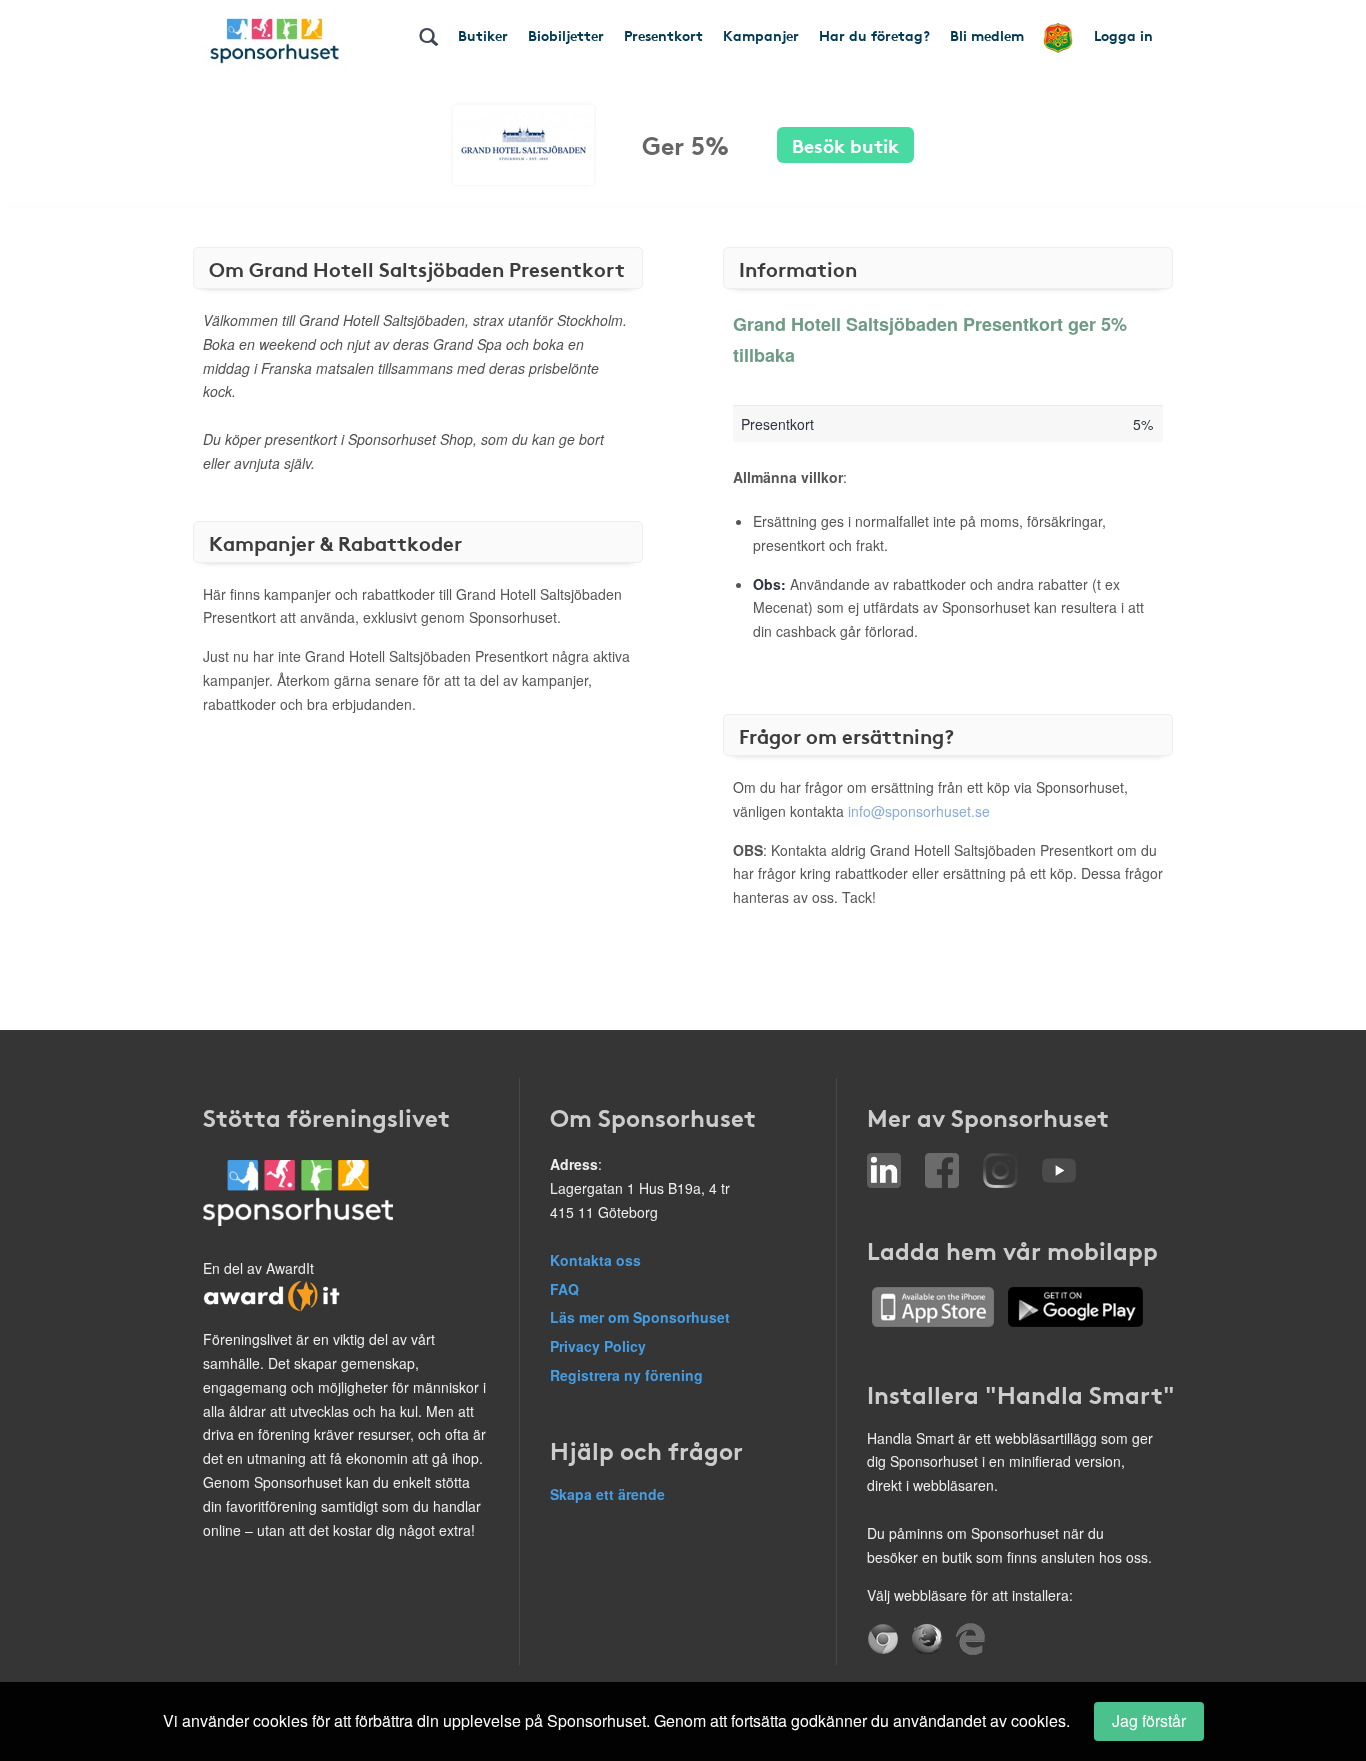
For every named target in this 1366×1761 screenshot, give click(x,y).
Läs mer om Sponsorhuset (640, 1317)
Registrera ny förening (626, 1375)
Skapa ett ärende (607, 1494)
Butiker (483, 35)
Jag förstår (1149, 1720)
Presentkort (663, 35)
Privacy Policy (598, 1346)
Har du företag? (874, 35)
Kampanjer (761, 35)
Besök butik (845, 144)
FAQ (564, 1289)
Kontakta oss (595, 1260)
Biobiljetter (566, 35)
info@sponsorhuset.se (919, 811)
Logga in (1123, 35)
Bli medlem (987, 35)
